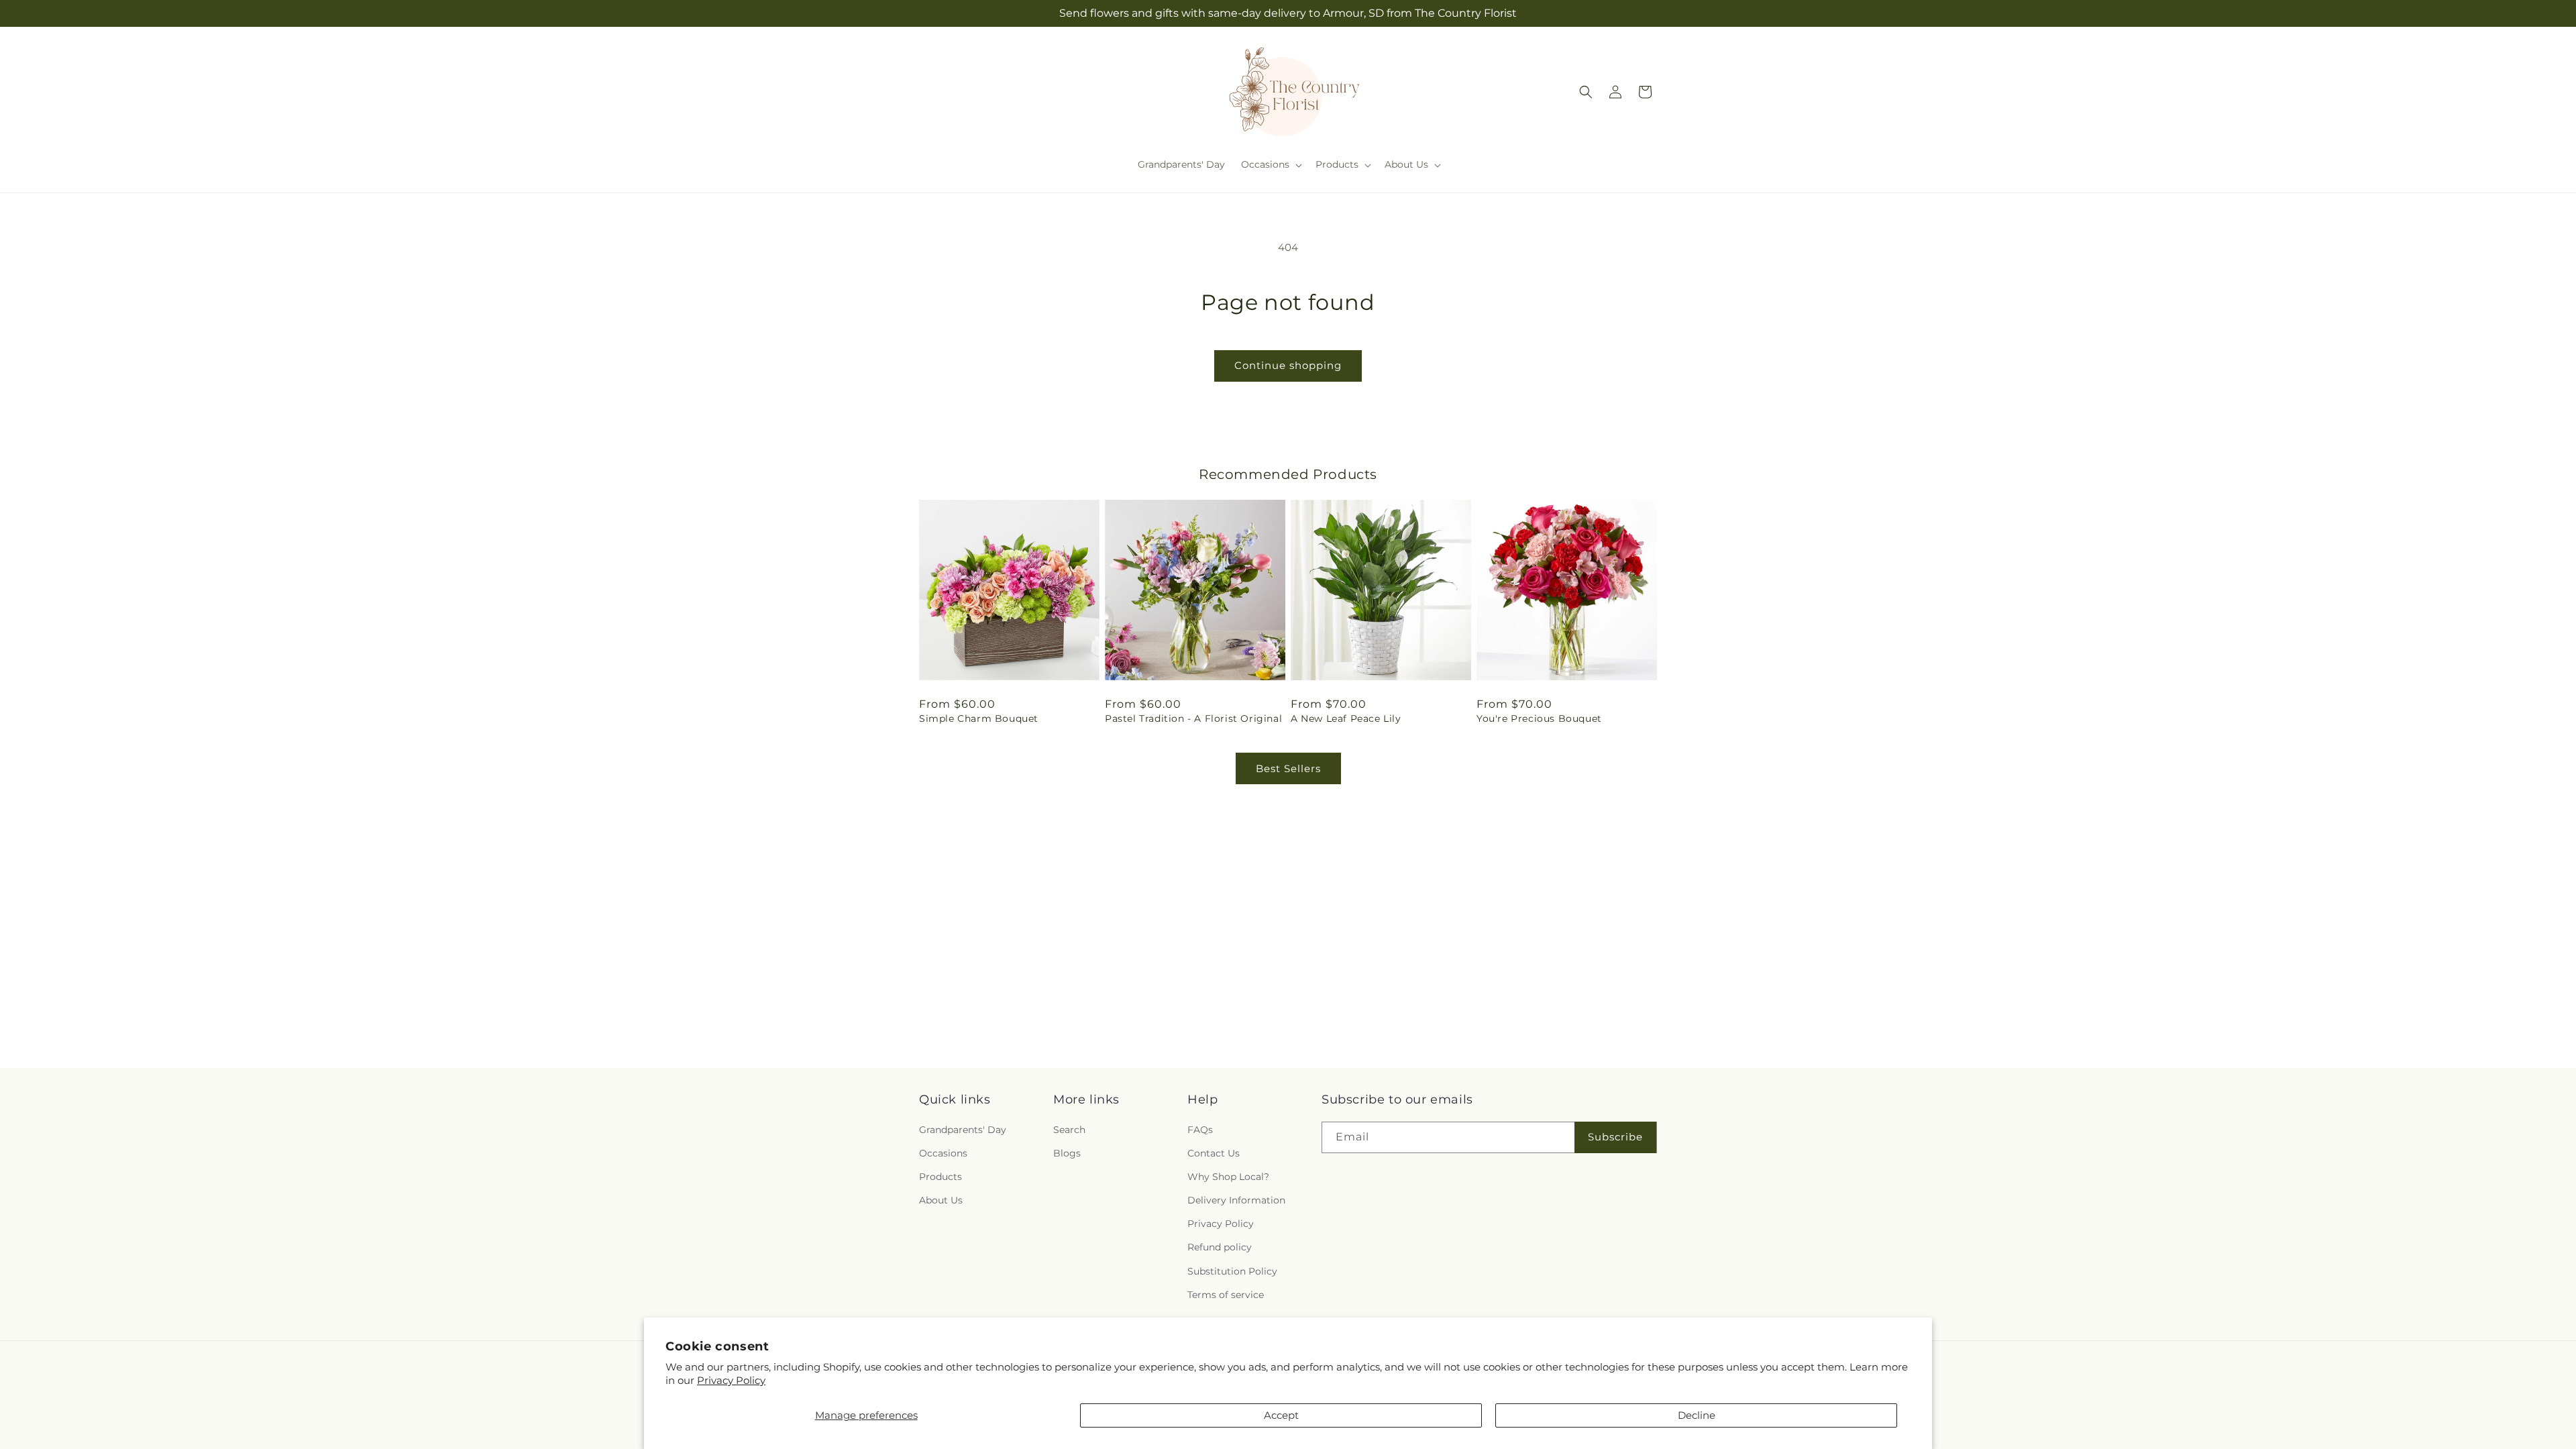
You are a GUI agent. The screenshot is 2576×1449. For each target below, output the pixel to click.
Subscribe (1615, 1137)
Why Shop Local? (1228, 1177)
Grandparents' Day (963, 1130)
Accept (1281, 1415)
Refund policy (1220, 1248)
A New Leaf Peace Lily (1346, 718)
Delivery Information (1236, 1200)
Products (941, 1177)
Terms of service (1226, 1295)
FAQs (1200, 1130)
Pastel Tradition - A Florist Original (1193, 718)
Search (1069, 1130)
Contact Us (1214, 1153)
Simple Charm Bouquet (979, 718)
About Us (941, 1200)
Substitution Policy (1232, 1271)
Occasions (943, 1153)
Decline (1697, 1415)
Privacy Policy (731, 1380)
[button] (1270, 164)
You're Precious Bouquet (1539, 718)
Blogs (1067, 1153)
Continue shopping (1288, 365)
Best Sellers (1288, 768)
